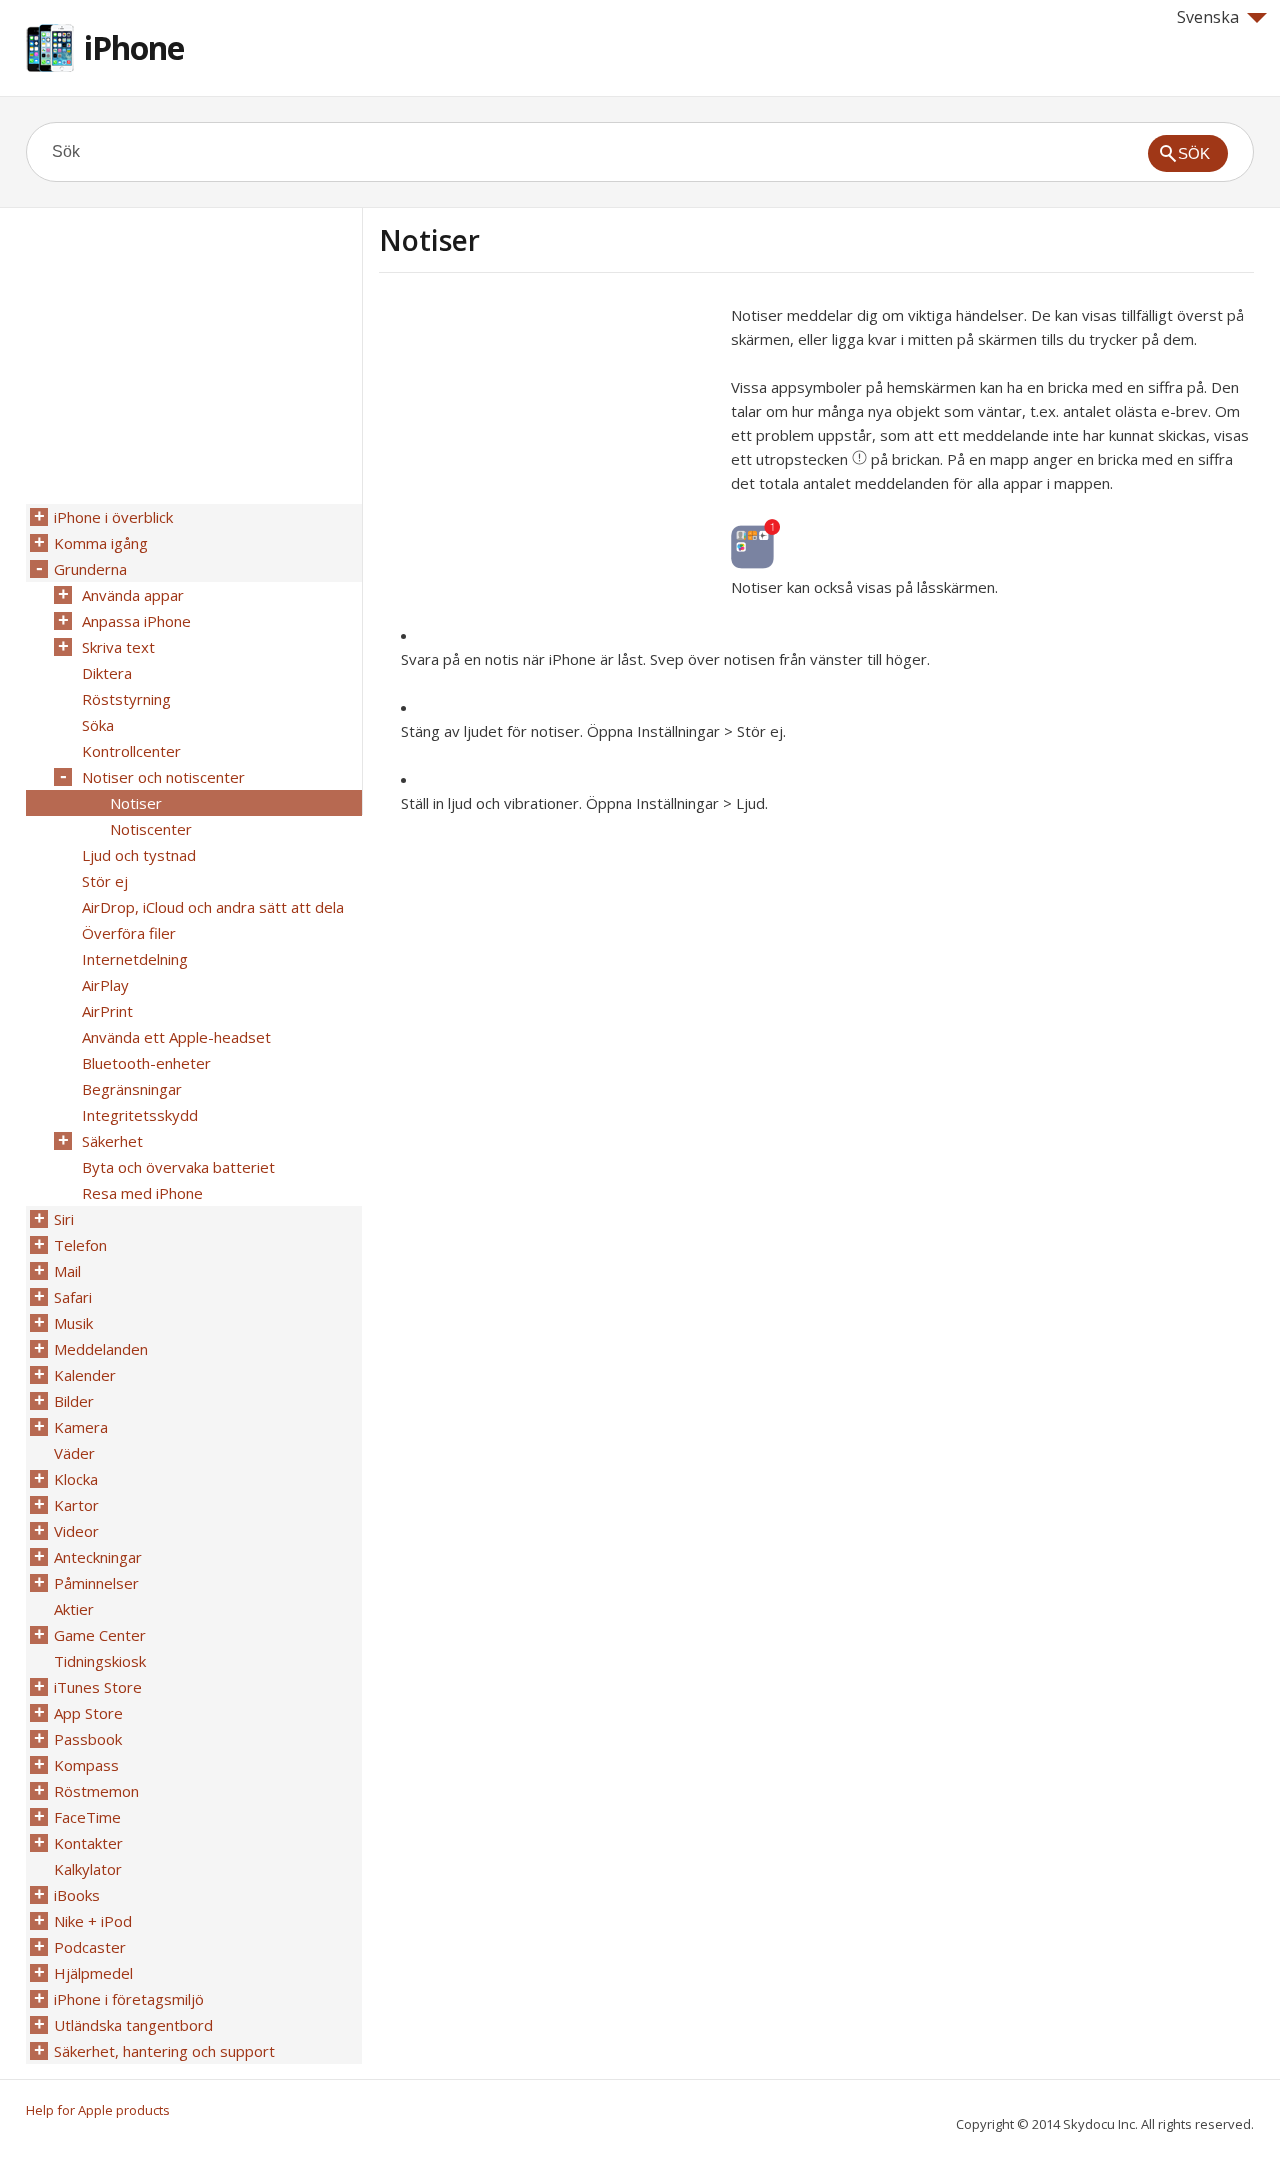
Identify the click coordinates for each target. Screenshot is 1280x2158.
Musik (73, 1323)
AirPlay (105, 985)
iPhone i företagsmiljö (129, 1999)
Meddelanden (101, 1349)
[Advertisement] (547, 443)
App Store (88, 1713)
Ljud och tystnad (139, 855)
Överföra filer (129, 933)
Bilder (74, 1401)
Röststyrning (126, 699)
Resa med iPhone (142, 1193)
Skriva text (118, 647)
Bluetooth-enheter (146, 1063)
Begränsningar (132, 1089)
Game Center (100, 1635)
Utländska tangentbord (133, 2025)
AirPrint (107, 1011)
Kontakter (88, 1843)
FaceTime (87, 1817)
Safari (73, 1297)
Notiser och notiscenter (163, 777)
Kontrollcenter (131, 751)
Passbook (88, 1739)
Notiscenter (151, 829)
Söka (98, 725)
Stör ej (105, 881)
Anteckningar (98, 1557)
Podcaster (90, 1947)
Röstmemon (96, 1791)
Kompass (86, 1765)
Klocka (76, 1479)
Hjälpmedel (93, 1973)
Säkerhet (112, 1141)
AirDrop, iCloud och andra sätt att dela (213, 907)
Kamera (81, 1427)
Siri (64, 1219)
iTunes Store (98, 1687)
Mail (67, 1271)
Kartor (76, 1505)
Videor (76, 1531)
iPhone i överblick (113, 517)
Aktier (74, 1609)
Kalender (85, 1375)
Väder (74, 1453)
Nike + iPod (93, 1921)
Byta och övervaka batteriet (178, 1167)
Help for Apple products (98, 2110)
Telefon (80, 1245)
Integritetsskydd (140, 1115)
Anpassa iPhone (136, 621)
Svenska (1208, 17)
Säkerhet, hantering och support (164, 2051)
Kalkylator (88, 1869)
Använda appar (133, 595)
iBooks (77, 1895)
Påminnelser (96, 1583)
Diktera (107, 673)
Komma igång (101, 543)
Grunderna (90, 569)
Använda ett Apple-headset (176, 1037)
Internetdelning (135, 959)
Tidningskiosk (100, 1661)
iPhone (134, 47)
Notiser (136, 803)
